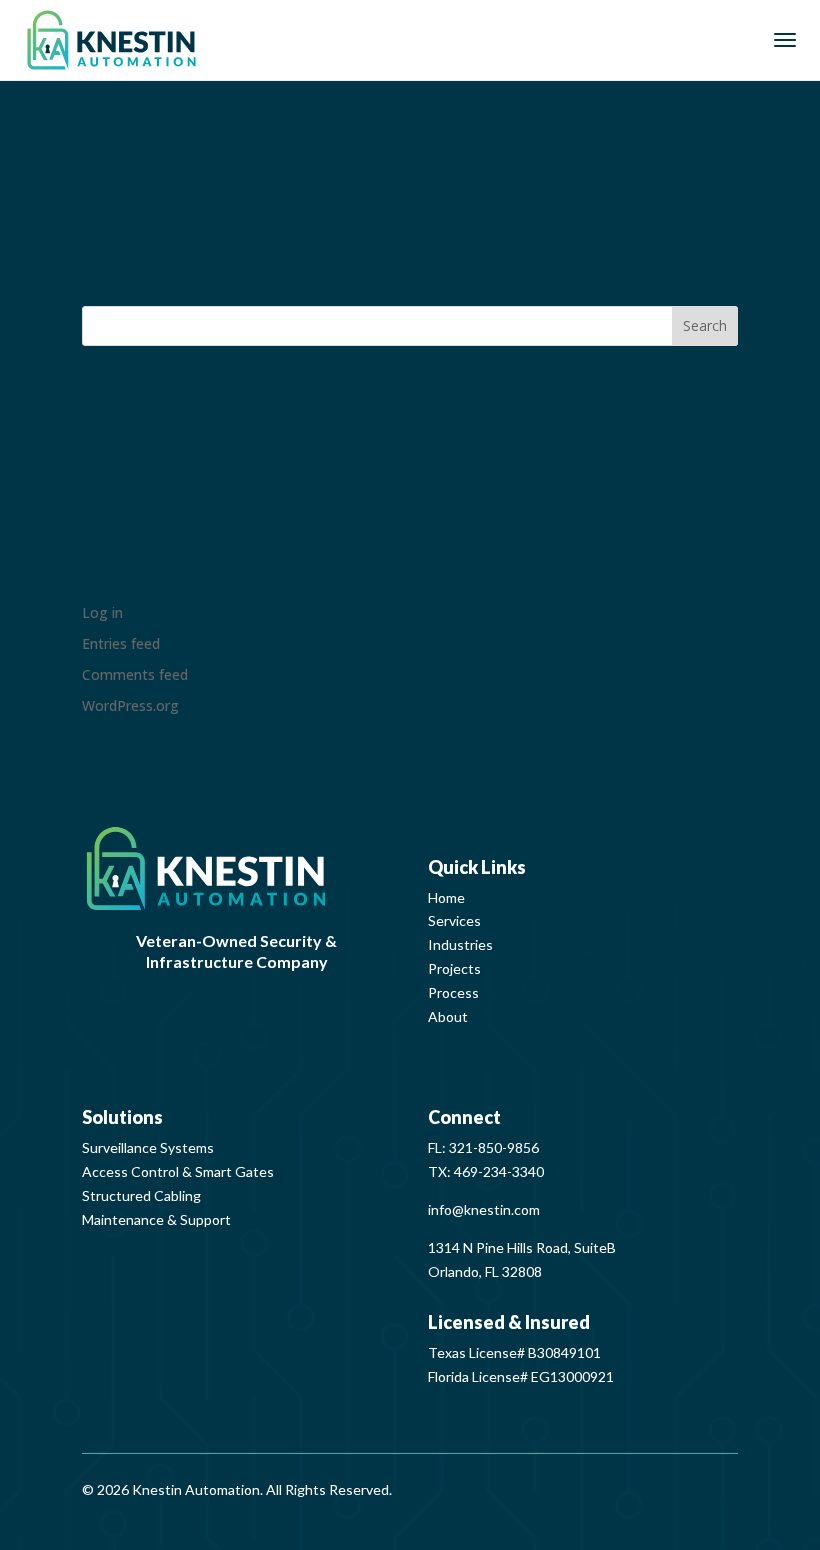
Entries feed (121, 643)
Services (454, 920)
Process (453, 992)
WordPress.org (130, 705)
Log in (102, 612)
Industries (460, 944)
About (448, 1016)
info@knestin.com (484, 1209)
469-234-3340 (499, 1171)
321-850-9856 (494, 1147)
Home (446, 897)
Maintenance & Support (156, 1219)
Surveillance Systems (148, 1147)
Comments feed (135, 674)
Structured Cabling (141, 1195)
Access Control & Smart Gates (178, 1171)
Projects (454, 968)
